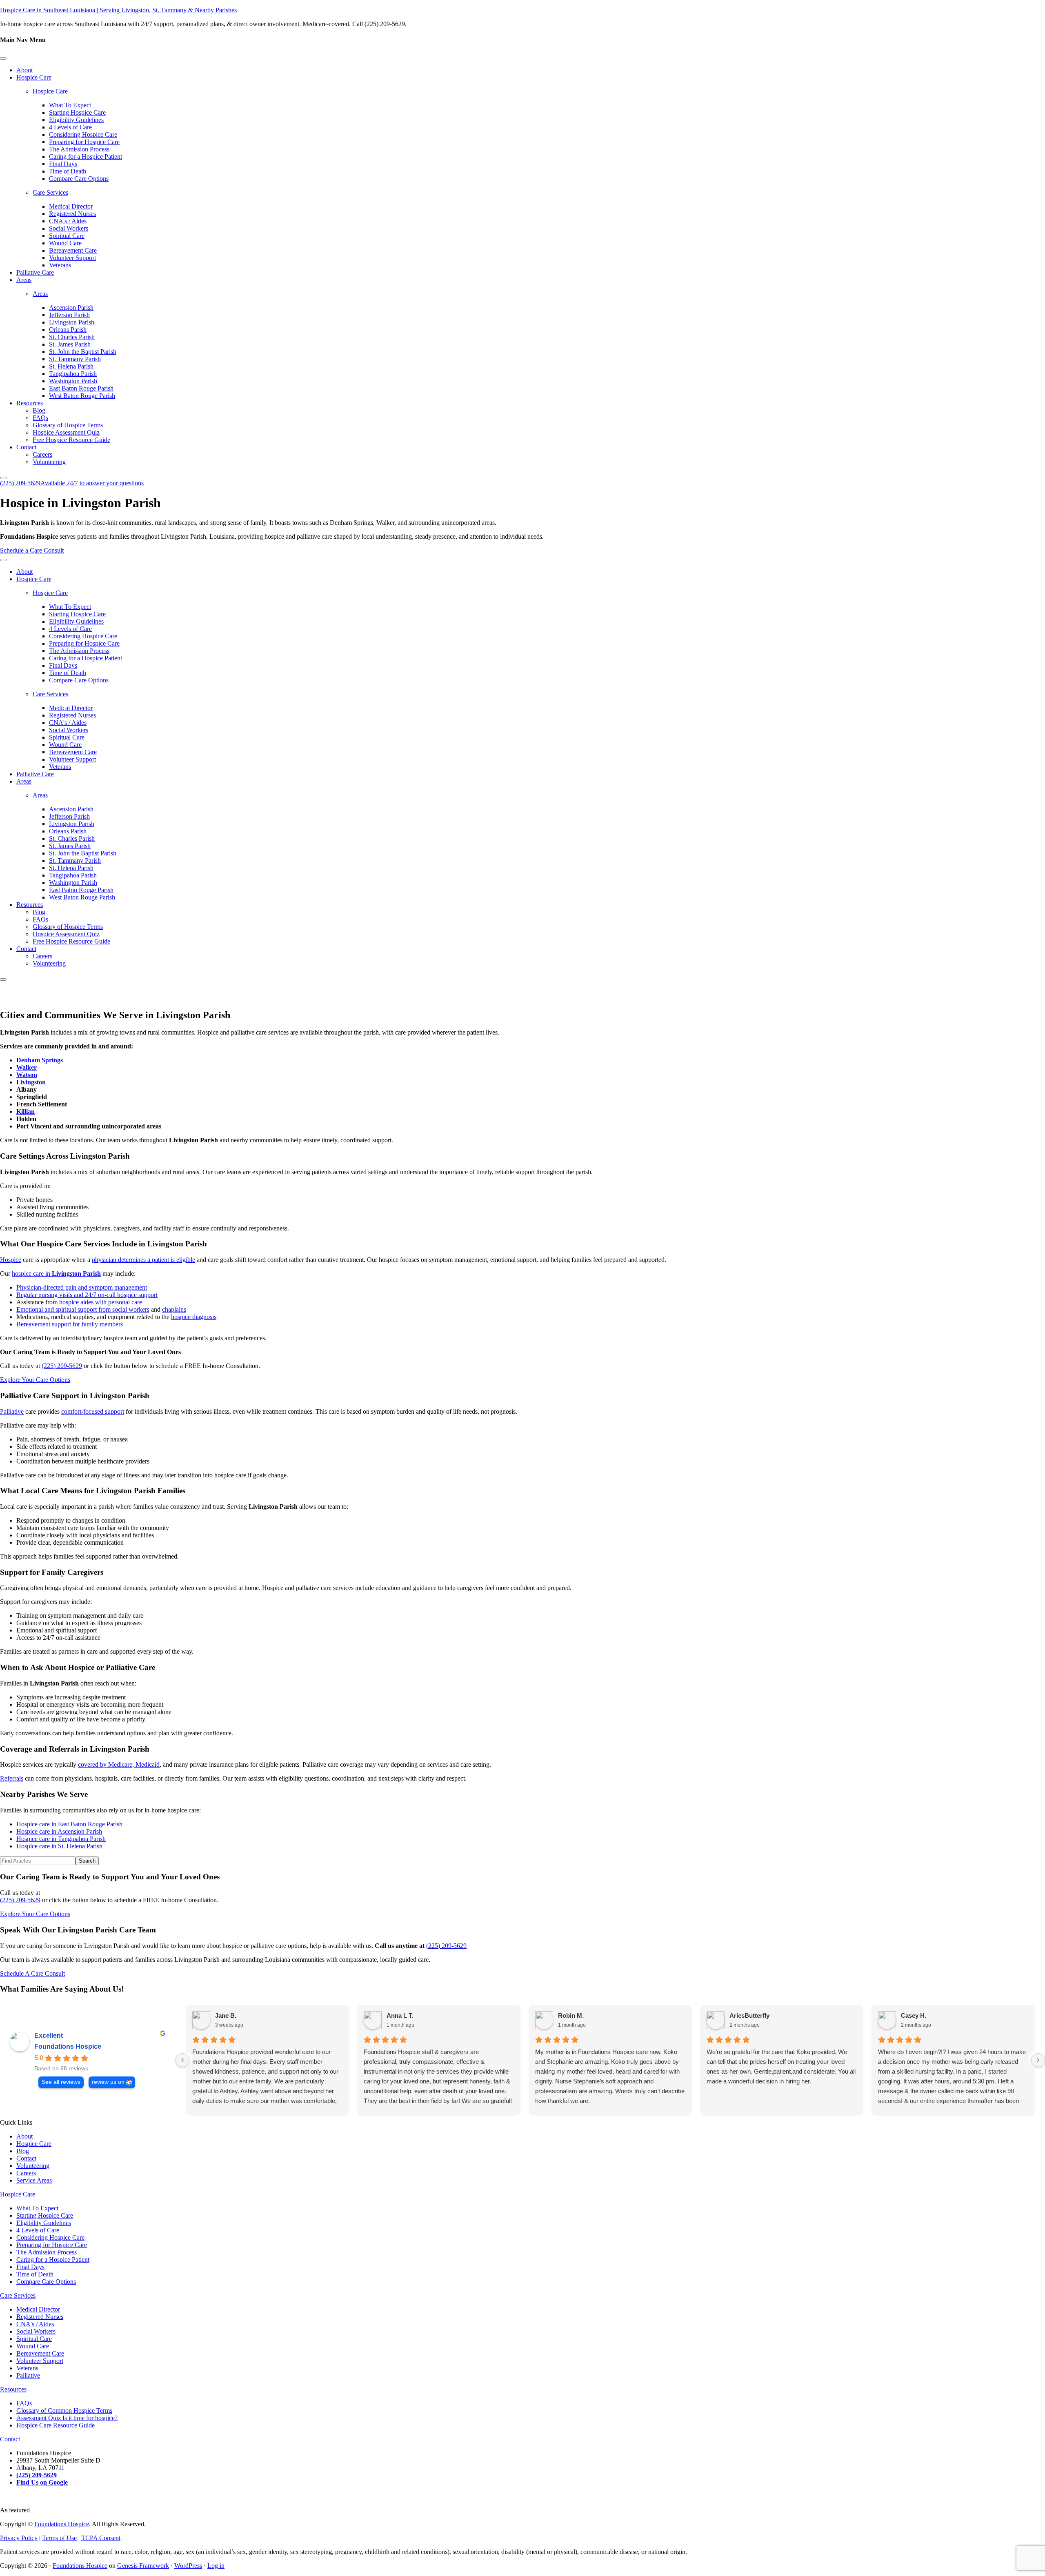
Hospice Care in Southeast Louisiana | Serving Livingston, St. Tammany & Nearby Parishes (118, 10)
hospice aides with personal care (101, 1302)
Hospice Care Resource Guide (56, 2425)
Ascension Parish (71, 308)
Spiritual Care (67, 236)
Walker (27, 1067)
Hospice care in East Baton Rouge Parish (69, 1824)
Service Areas (34, 2180)
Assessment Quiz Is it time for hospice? (67, 2418)
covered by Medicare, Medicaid (119, 1764)
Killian (26, 1111)
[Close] (3, 478)
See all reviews (61, 2082)
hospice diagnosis (194, 1317)
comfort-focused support (93, 1411)
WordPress (188, 2566)
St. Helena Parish (71, 366)
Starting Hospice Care (77, 112)
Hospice (11, 1260)
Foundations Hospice (68, 2046)
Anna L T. (400, 2015)
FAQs (40, 418)
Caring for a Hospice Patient (86, 157)
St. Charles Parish (72, 337)
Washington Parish (73, 381)
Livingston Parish (72, 322)
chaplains (174, 1309)
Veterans (60, 265)
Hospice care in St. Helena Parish (59, 1846)
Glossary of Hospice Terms (68, 425)
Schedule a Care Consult (32, 550)
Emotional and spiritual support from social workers (83, 1309)
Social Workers (69, 228)
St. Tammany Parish (75, 359)
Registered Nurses (72, 214)
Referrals (12, 1778)
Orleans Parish (68, 330)
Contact (26, 447)
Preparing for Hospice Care (84, 142)
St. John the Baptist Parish (83, 352)
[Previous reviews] (182, 2060)
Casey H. (914, 2015)
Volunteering (49, 462)
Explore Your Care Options (35, 1380)
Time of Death (68, 171)
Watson (27, 1075)
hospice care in (56, 1274)
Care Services (50, 192)
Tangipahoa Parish (73, 374)
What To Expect (70, 105)
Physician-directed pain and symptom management (82, 1287)
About (24, 70)
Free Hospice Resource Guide (71, 440)
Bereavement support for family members (70, 1324)
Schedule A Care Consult (32, 1973)
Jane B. (226, 2015)
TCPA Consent (101, 2538)
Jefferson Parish (69, 315)
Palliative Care (35, 272)
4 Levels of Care (70, 127)
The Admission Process (79, 149)
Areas (24, 280)
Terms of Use (59, 2538)
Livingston (31, 1082)
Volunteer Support (72, 258)
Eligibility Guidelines (76, 120)
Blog (39, 410)
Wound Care (65, 243)
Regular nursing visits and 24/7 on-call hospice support (87, 1295)
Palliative (12, 1411)
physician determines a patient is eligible (143, 1260)
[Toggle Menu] (3, 58)
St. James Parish (70, 344)
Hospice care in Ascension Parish (59, 1831)
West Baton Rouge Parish (82, 396)
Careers (42, 454)
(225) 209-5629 (72, 483)
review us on (108, 2082)
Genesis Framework (143, 2566)
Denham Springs (40, 1060)
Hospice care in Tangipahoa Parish (61, 1839)
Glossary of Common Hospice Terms (64, 2411)
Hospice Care (34, 77)
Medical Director (71, 206)
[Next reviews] (1038, 2060)
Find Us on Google (42, 2482)
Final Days (63, 164)
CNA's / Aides (68, 221)
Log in (216, 2566)
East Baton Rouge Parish (81, 388)
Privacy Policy (19, 2538)
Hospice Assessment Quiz (66, 432)
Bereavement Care (73, 250)
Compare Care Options (79, 179)
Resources (30, 403)
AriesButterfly (749, 2015)
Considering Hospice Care (83, 134)
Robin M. (571, 2015)
